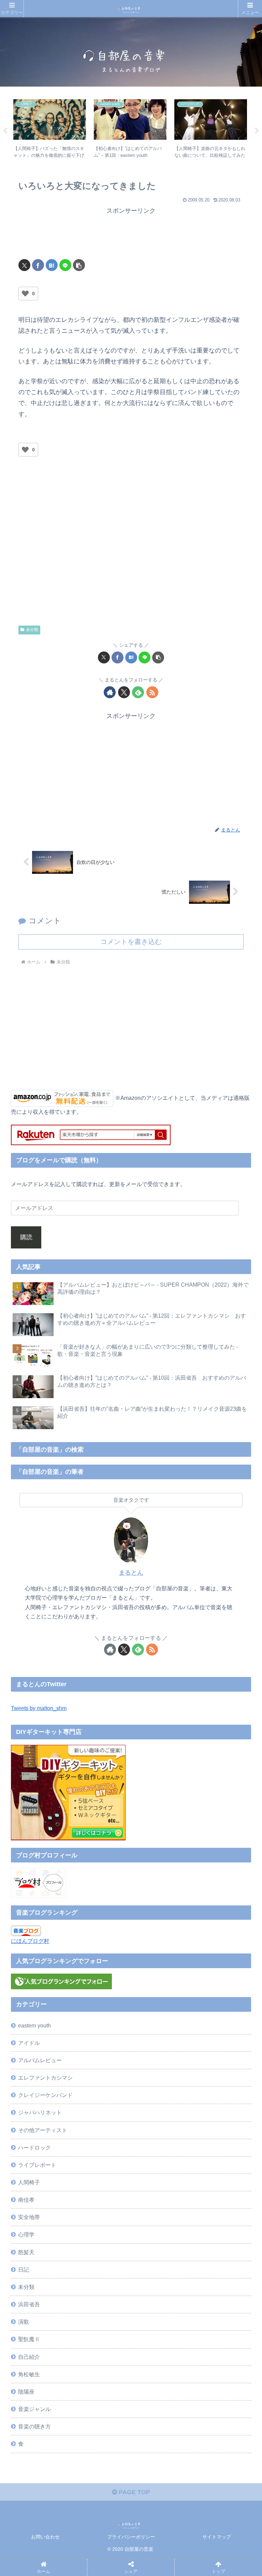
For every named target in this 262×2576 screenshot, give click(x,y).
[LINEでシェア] (65, 265)
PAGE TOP (134, 2492)
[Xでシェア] (24, 265)
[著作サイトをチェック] (110, 692)
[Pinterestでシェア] (100, 2082)
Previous (5, 131)
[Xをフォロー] (124, 692)
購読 (26, 1237)
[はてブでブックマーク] (52, 265)
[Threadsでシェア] (100, 2063)
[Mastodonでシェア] (100, 2044)
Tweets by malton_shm (39, 1708)
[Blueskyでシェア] (158, 2044)
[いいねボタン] (25, 294)
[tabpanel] (50, 130)
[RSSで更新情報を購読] (152, 692)
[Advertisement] (131, 234)
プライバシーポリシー (131, 2537)
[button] (79, 265)
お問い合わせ (45, 2537)
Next (257, 131)
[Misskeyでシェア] (217, 2044)
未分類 (32, 630)
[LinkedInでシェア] (158, 2082)
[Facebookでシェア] (38, 265)
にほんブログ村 (30, 1941)
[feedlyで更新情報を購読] (138, 692)
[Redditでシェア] (158, 2063)
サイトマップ (217, 2537)
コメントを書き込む (131, 942)
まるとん (131, 1573)
